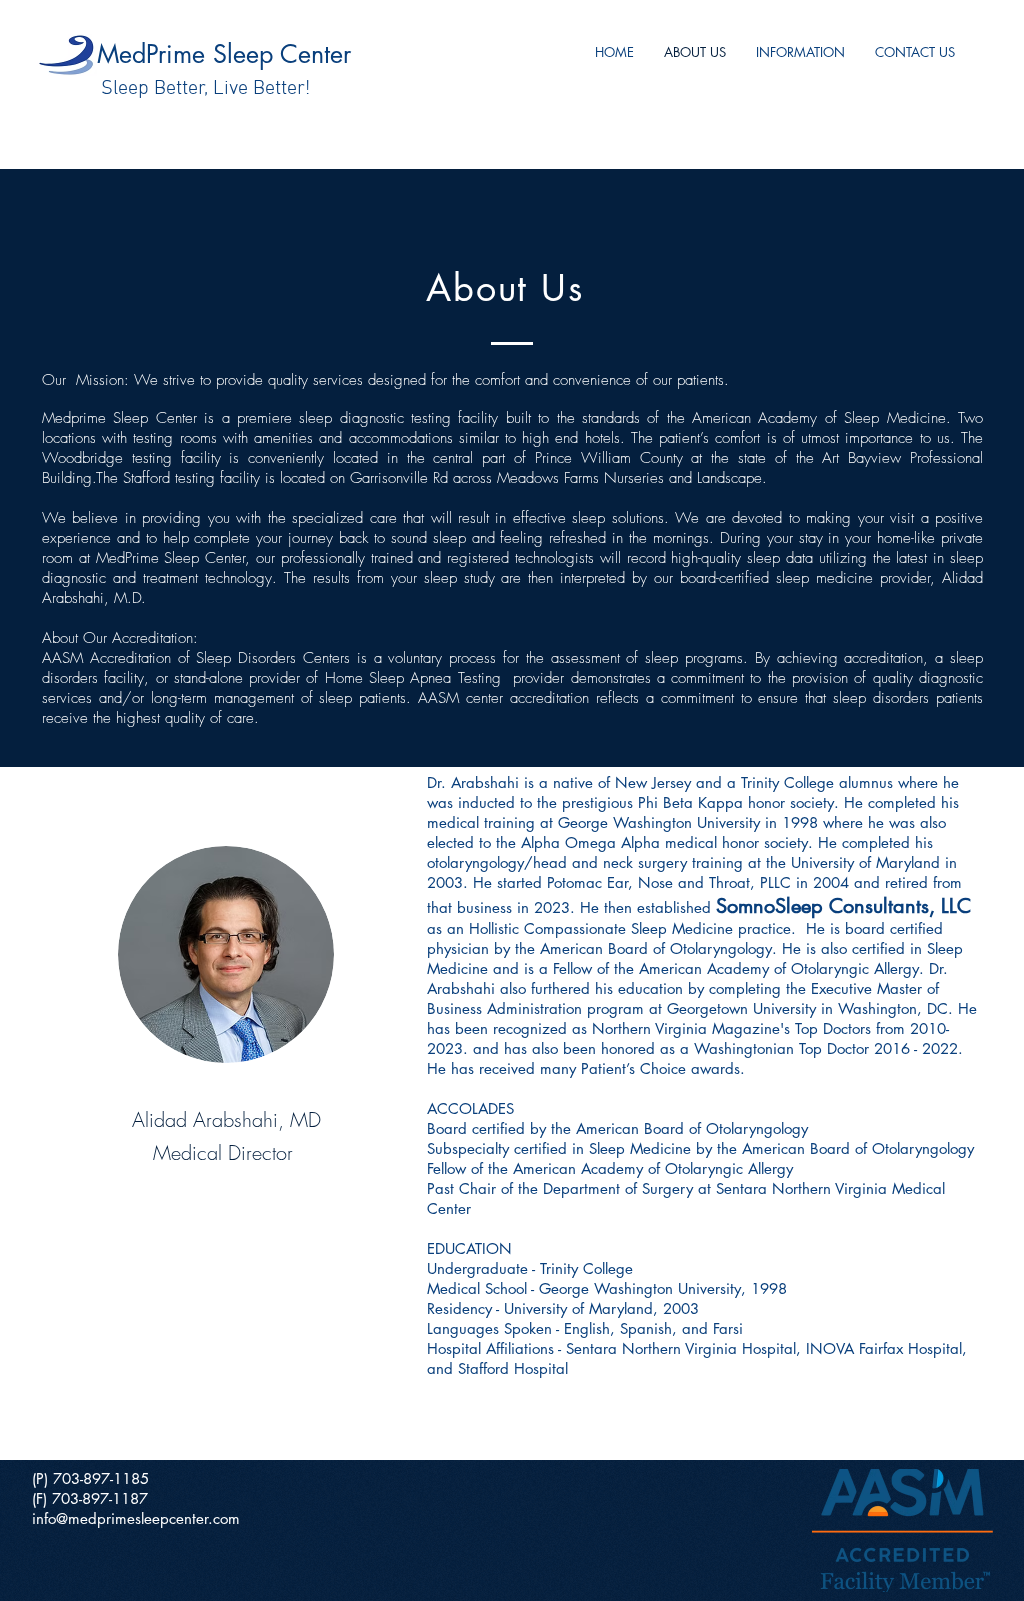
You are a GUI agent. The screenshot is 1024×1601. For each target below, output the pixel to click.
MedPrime (155, 54)
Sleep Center (282, 54)
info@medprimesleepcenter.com (136, 1518)
